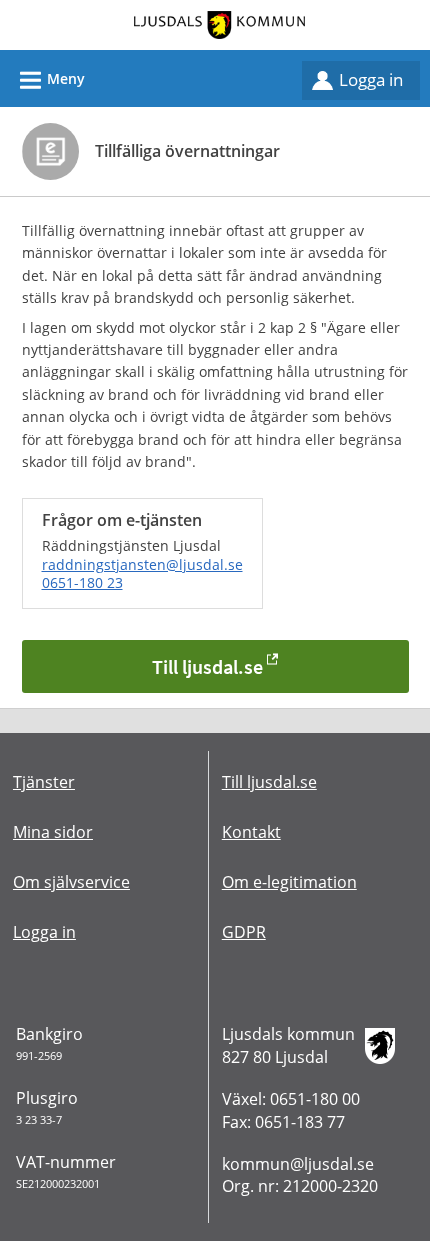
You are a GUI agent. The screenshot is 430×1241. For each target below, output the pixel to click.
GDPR (244, 932)
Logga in (371, 79)
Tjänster (44, 782)
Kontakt (251, 832)
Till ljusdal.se (207, 666)
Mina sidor (53, 832)
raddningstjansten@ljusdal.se (142, 564)
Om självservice (71, 882)
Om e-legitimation (289, 882)
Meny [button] (49, 80)
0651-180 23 (82, 582)
